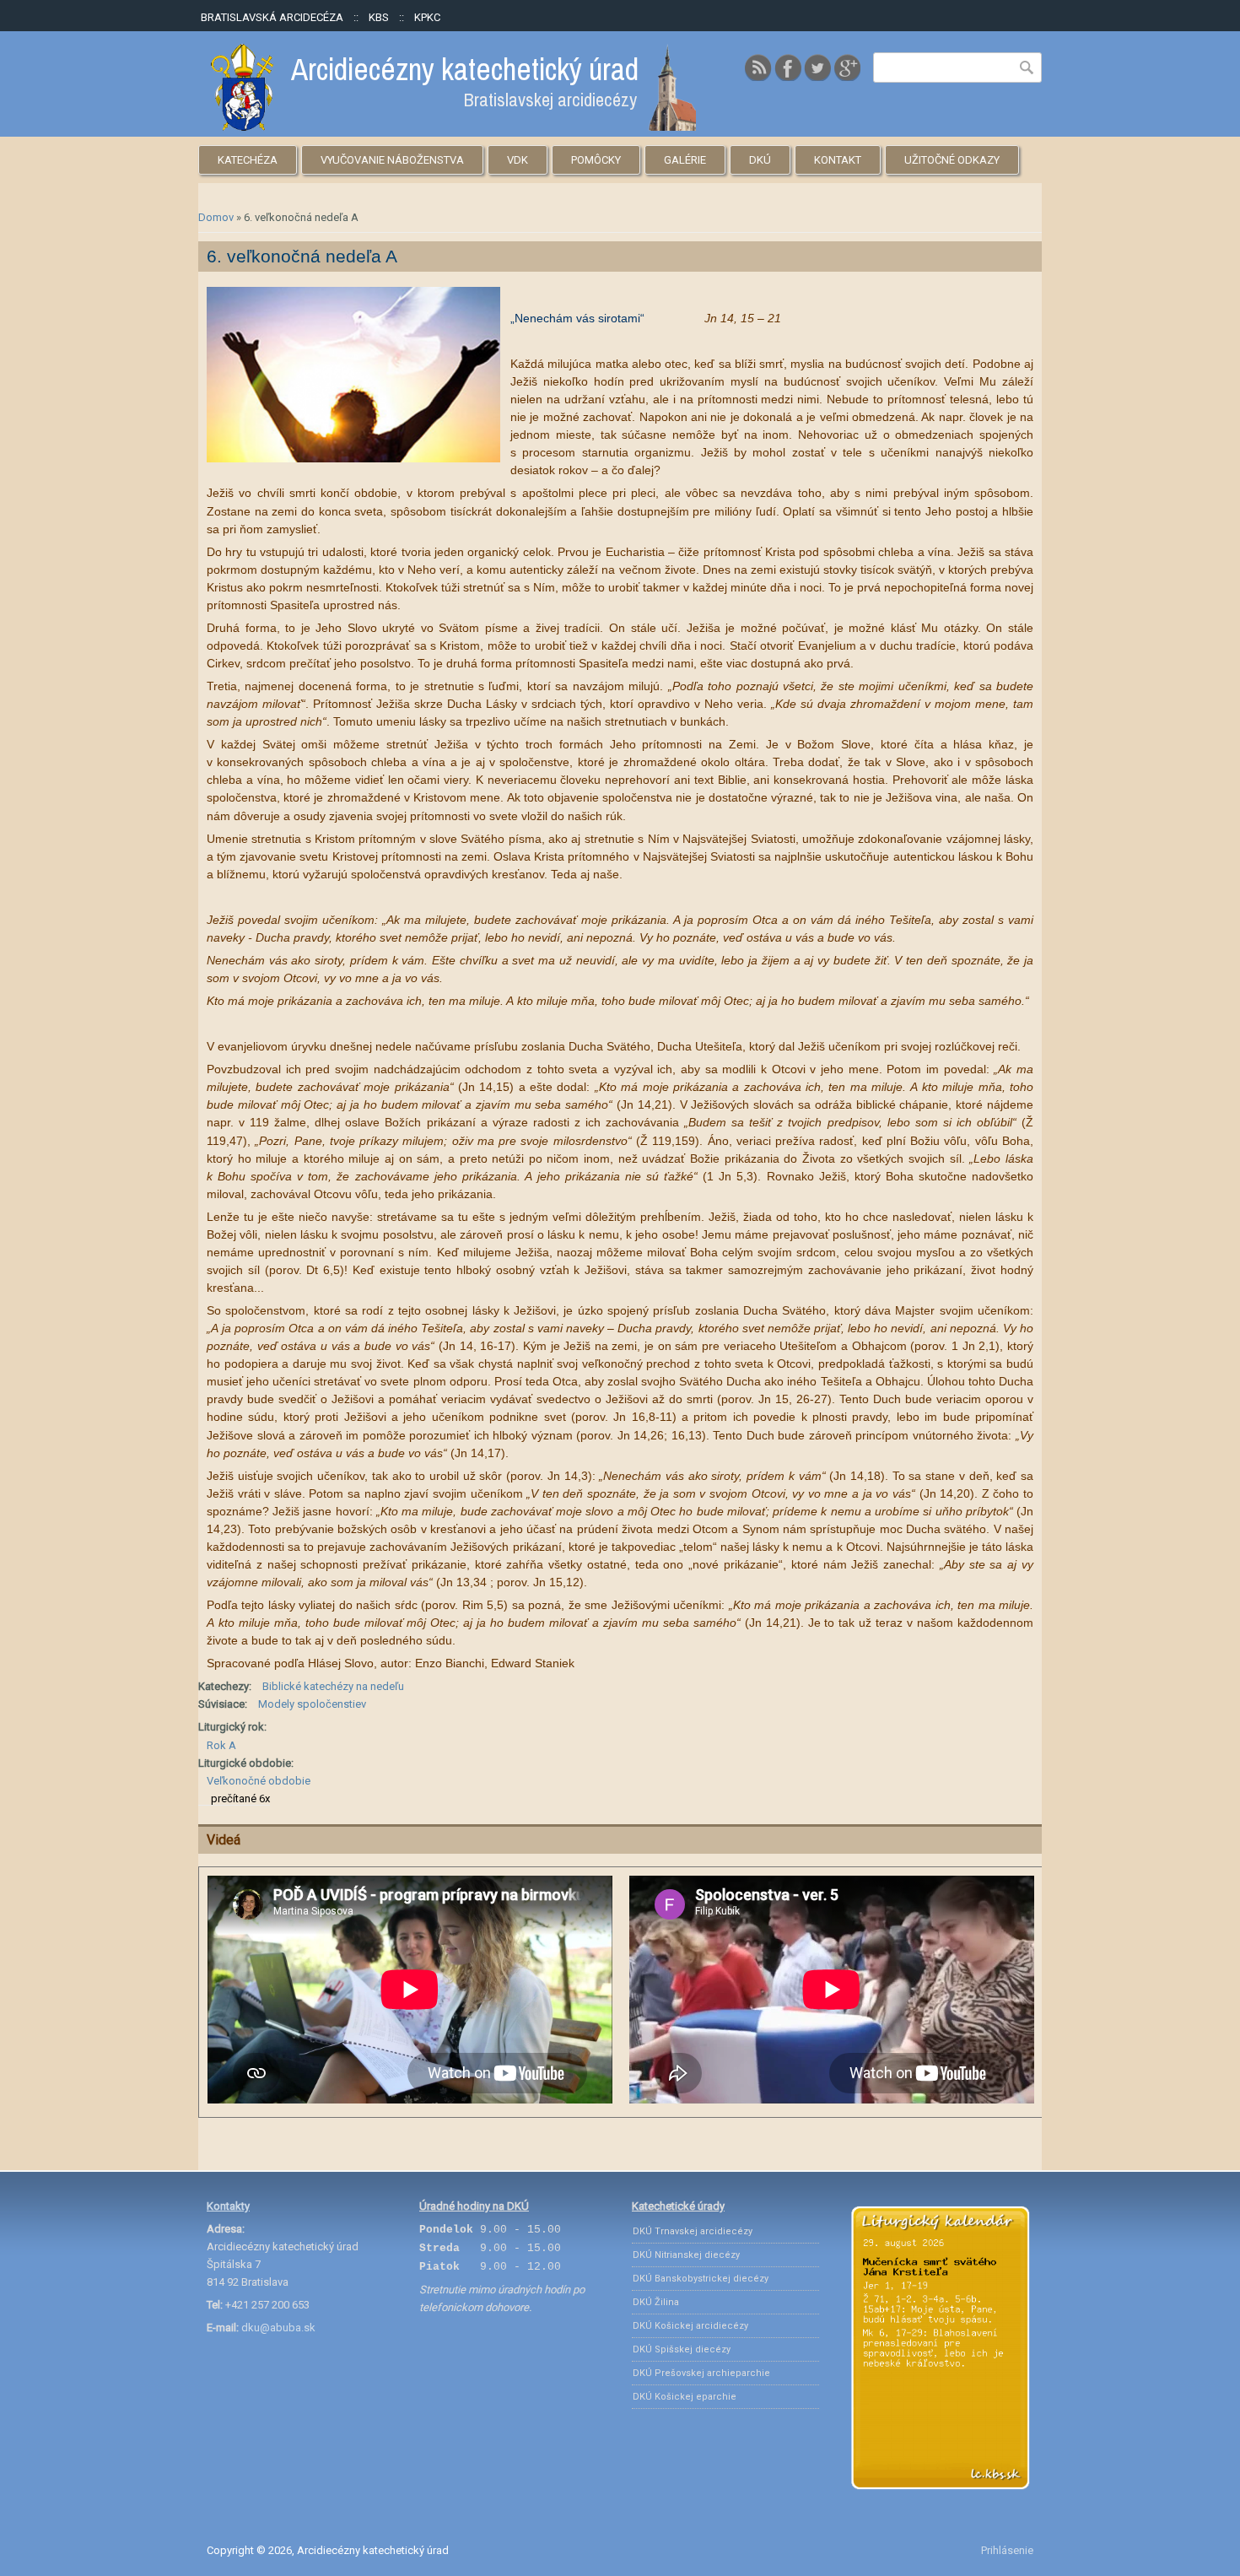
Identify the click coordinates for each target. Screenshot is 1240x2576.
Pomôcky (596, 160)
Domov (216, 217)
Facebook (788, 68)
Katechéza (248, 160)
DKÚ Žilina (656, 2302)
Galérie (685, 160)
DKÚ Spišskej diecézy (682, 2349)
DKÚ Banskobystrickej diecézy (701, 2279)
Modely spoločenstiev (312, 1704)
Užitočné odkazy (952, 160)
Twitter (817, 68)
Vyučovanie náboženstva (392, 160)
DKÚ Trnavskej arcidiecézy (693, 2231)
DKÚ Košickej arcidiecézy (690, 2326)
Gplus (847, 68)
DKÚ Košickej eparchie (685, 2397)
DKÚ (760, 160)
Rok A (221, 1745)
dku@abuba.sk (278, 2328)
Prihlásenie (1007, 2550)
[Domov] (453, 127)
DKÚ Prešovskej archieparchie (701, 2373)
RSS (758, 68)
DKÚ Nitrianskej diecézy (686, 2255)
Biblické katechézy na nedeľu (333, 1686)
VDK (518, 160)
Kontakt (838, 160)
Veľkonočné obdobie (259, 1781)
